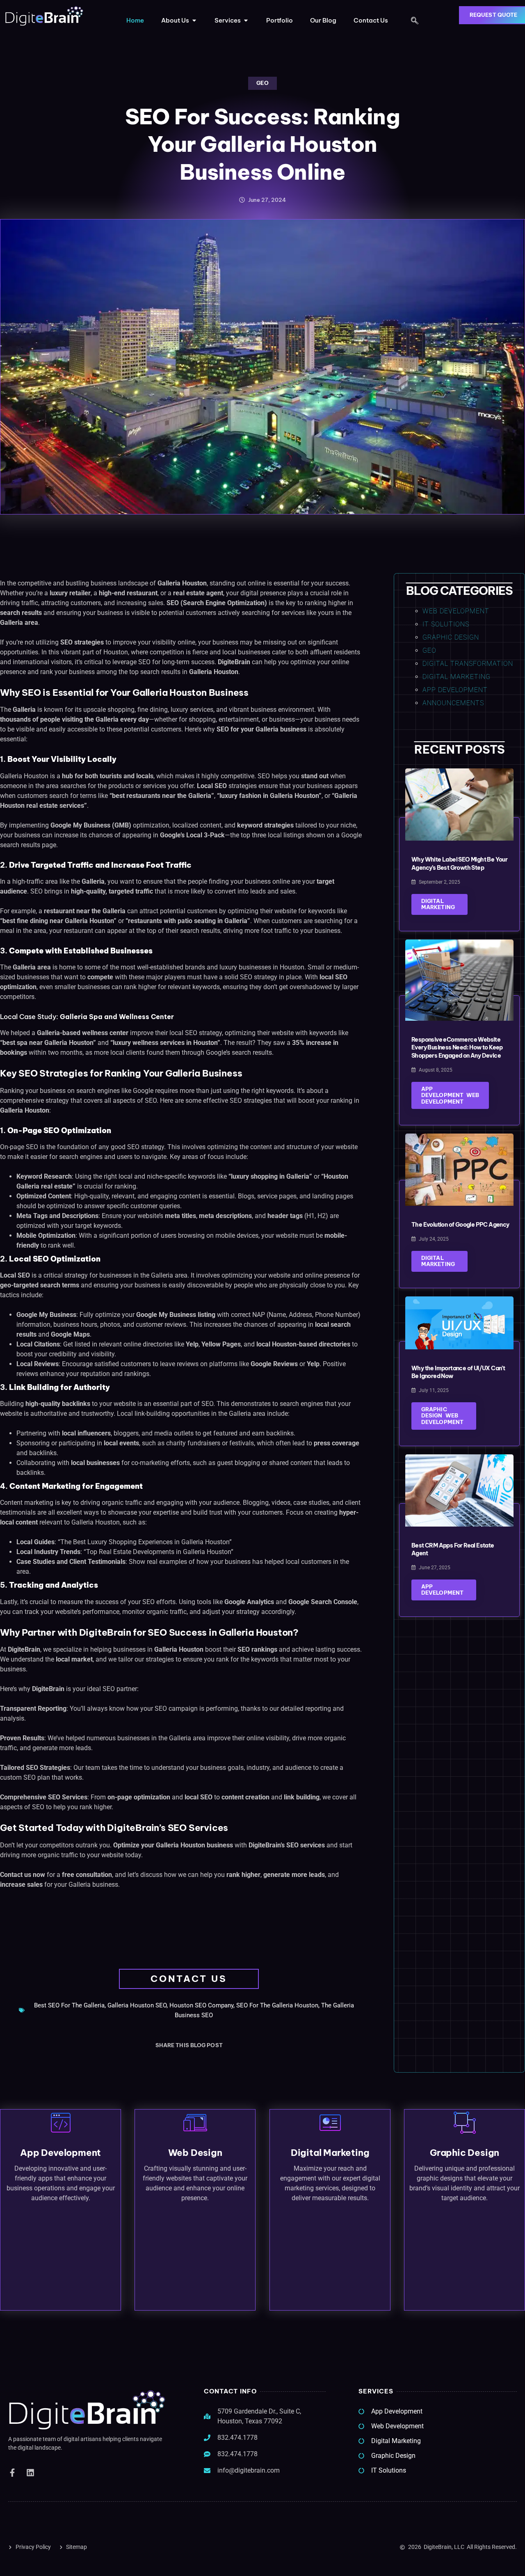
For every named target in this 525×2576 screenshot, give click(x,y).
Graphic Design (451, 637)
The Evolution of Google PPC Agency (460, 1225)
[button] (415, 21)
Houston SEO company (201, 2005)
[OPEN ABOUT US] (194, 21)
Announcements (453, 703)
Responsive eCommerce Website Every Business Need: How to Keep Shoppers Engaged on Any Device (457, 1048)
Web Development (456, 611)
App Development (455, 690)
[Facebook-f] (12, 2473)
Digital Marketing (457, 677)
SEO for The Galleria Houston (277, 2005)
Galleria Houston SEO (137, 2005)
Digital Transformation (468, 664)
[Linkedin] (30, 2473)
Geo (262, 83)
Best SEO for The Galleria (69, 2005)
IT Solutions (446, 624)
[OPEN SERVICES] (246, 21)
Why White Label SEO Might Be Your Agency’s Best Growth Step (459, 864)
